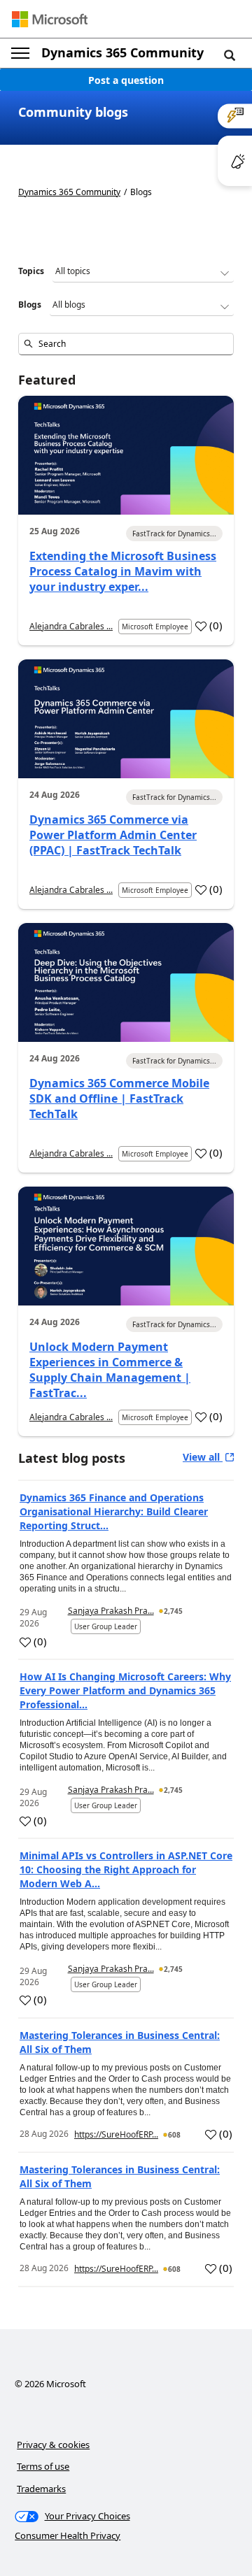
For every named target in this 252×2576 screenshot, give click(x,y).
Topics (31, 271)
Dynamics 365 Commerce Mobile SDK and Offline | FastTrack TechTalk (119, 1099)
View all (203, 1457)
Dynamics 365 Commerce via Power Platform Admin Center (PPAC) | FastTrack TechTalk (113, 835)
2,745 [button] (173, 1611)
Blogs (30, 305)
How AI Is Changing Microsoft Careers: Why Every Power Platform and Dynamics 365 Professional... (125, 1690)
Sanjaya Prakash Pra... (111, 1611)
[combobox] (126, 344)
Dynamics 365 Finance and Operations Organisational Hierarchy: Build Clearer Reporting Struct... (114, 1511)
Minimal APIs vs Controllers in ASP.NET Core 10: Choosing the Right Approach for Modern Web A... (126, 1869)
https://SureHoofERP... (116, 2134)
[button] (230, 55)
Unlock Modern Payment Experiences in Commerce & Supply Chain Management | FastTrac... (110, 1370)
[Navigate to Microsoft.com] (50, 19)
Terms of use (43, 2466)
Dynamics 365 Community (122, 52)
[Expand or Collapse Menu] (20, 53)
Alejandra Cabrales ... (71, 626)
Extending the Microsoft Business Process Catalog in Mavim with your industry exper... (123, 571)
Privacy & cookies (53, 2445)
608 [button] (174, 2135)
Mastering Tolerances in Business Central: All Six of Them (120, 2042)
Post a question (126, 80)
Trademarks (41, 2489)
